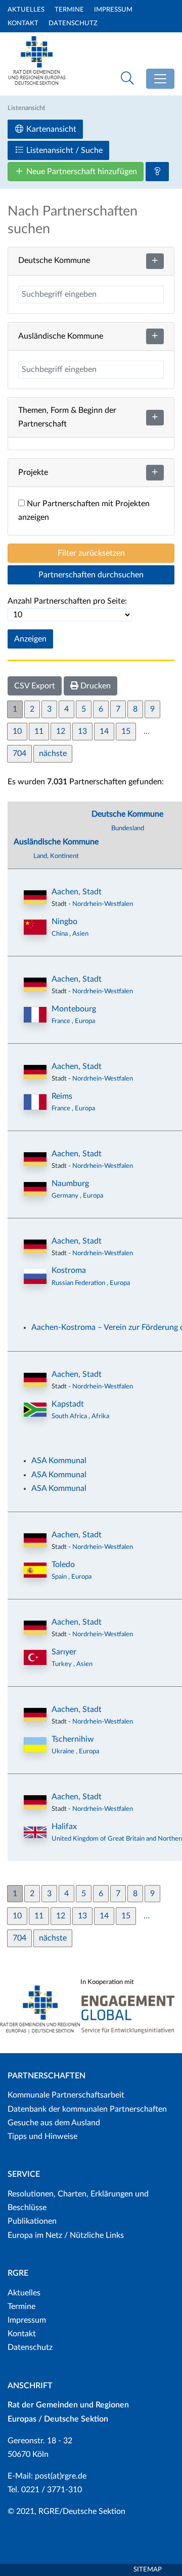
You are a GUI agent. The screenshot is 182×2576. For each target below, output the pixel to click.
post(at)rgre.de (61, 2476)
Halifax (64, 1827)
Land (40, 856)
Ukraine (64, 1751)
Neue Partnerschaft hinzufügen (81, 172)
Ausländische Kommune (56, 842)
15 (126, 731)
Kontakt (23, 23)
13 (82, 731)
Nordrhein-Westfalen (103, 904)
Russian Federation (79, 1283)
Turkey (62, 1664)
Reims (62, 1096)
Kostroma (69, 1270)
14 (104, 731)
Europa (85, 1021)
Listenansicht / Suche (63, 150)
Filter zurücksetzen (91, 553)
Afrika (100, 1416)
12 (61, 731)
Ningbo (64, 922)
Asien (80, 934)
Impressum (113, 10)
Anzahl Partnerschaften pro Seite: (67, 601)
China (60, 934)
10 (17, 731)
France (62, 1021)
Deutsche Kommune (127, 814)
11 (39, 731)
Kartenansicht (50, 129)
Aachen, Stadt (77, 892)
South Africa (70, 1416)
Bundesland (128, 828)
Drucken (95, 686)
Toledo (63, 1565)
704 (19, 754)
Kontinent (64, 856)
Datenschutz (73, 23)
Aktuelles (26, 10)
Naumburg (70, 1184)
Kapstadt (68, 1404)
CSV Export (35, 686)
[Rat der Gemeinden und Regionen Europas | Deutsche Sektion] (37, 74)
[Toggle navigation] (160, 79)
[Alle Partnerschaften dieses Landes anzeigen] (35, 927)
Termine (69, 10)
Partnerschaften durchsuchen (91, 575)
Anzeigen (30, 639)
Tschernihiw (73, 1739)
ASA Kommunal (59, 1461)
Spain (60, 1577)
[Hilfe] (157, 172)
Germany (66, 1196)
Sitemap (148, 2570)
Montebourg (74, 1009)
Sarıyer (64, 1652)
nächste (53, 754)
